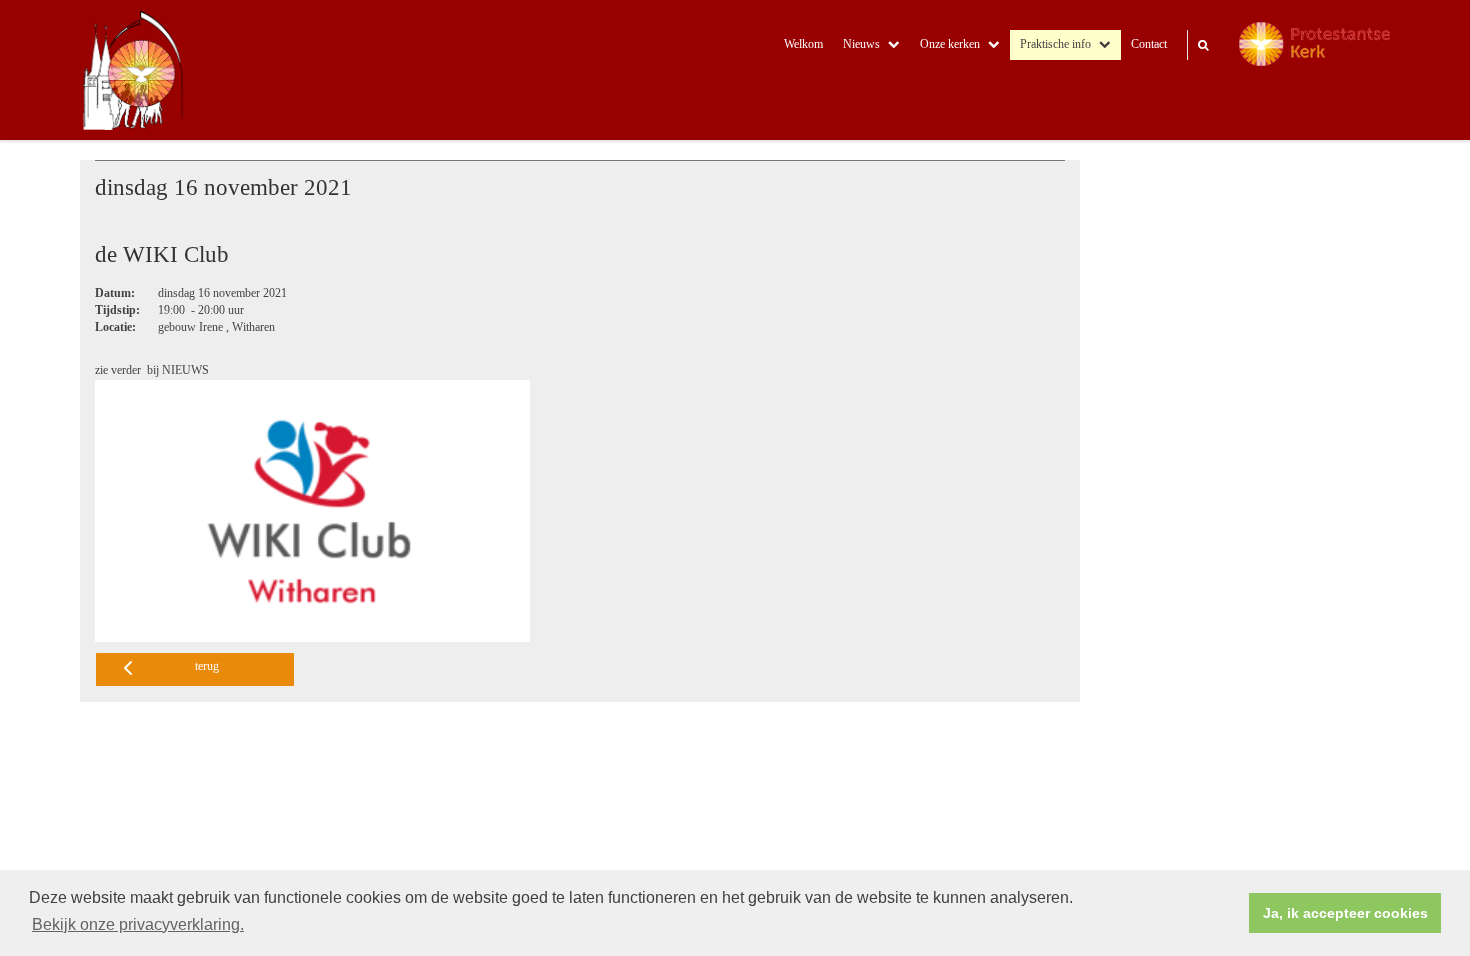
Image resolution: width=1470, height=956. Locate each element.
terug (207, 666)
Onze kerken (950, 44)
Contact (1149, 44)
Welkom (803, 44)
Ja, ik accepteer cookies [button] (1345, 913)
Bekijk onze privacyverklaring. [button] (138, 924)
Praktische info (1055, 44)
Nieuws (861, 44)
